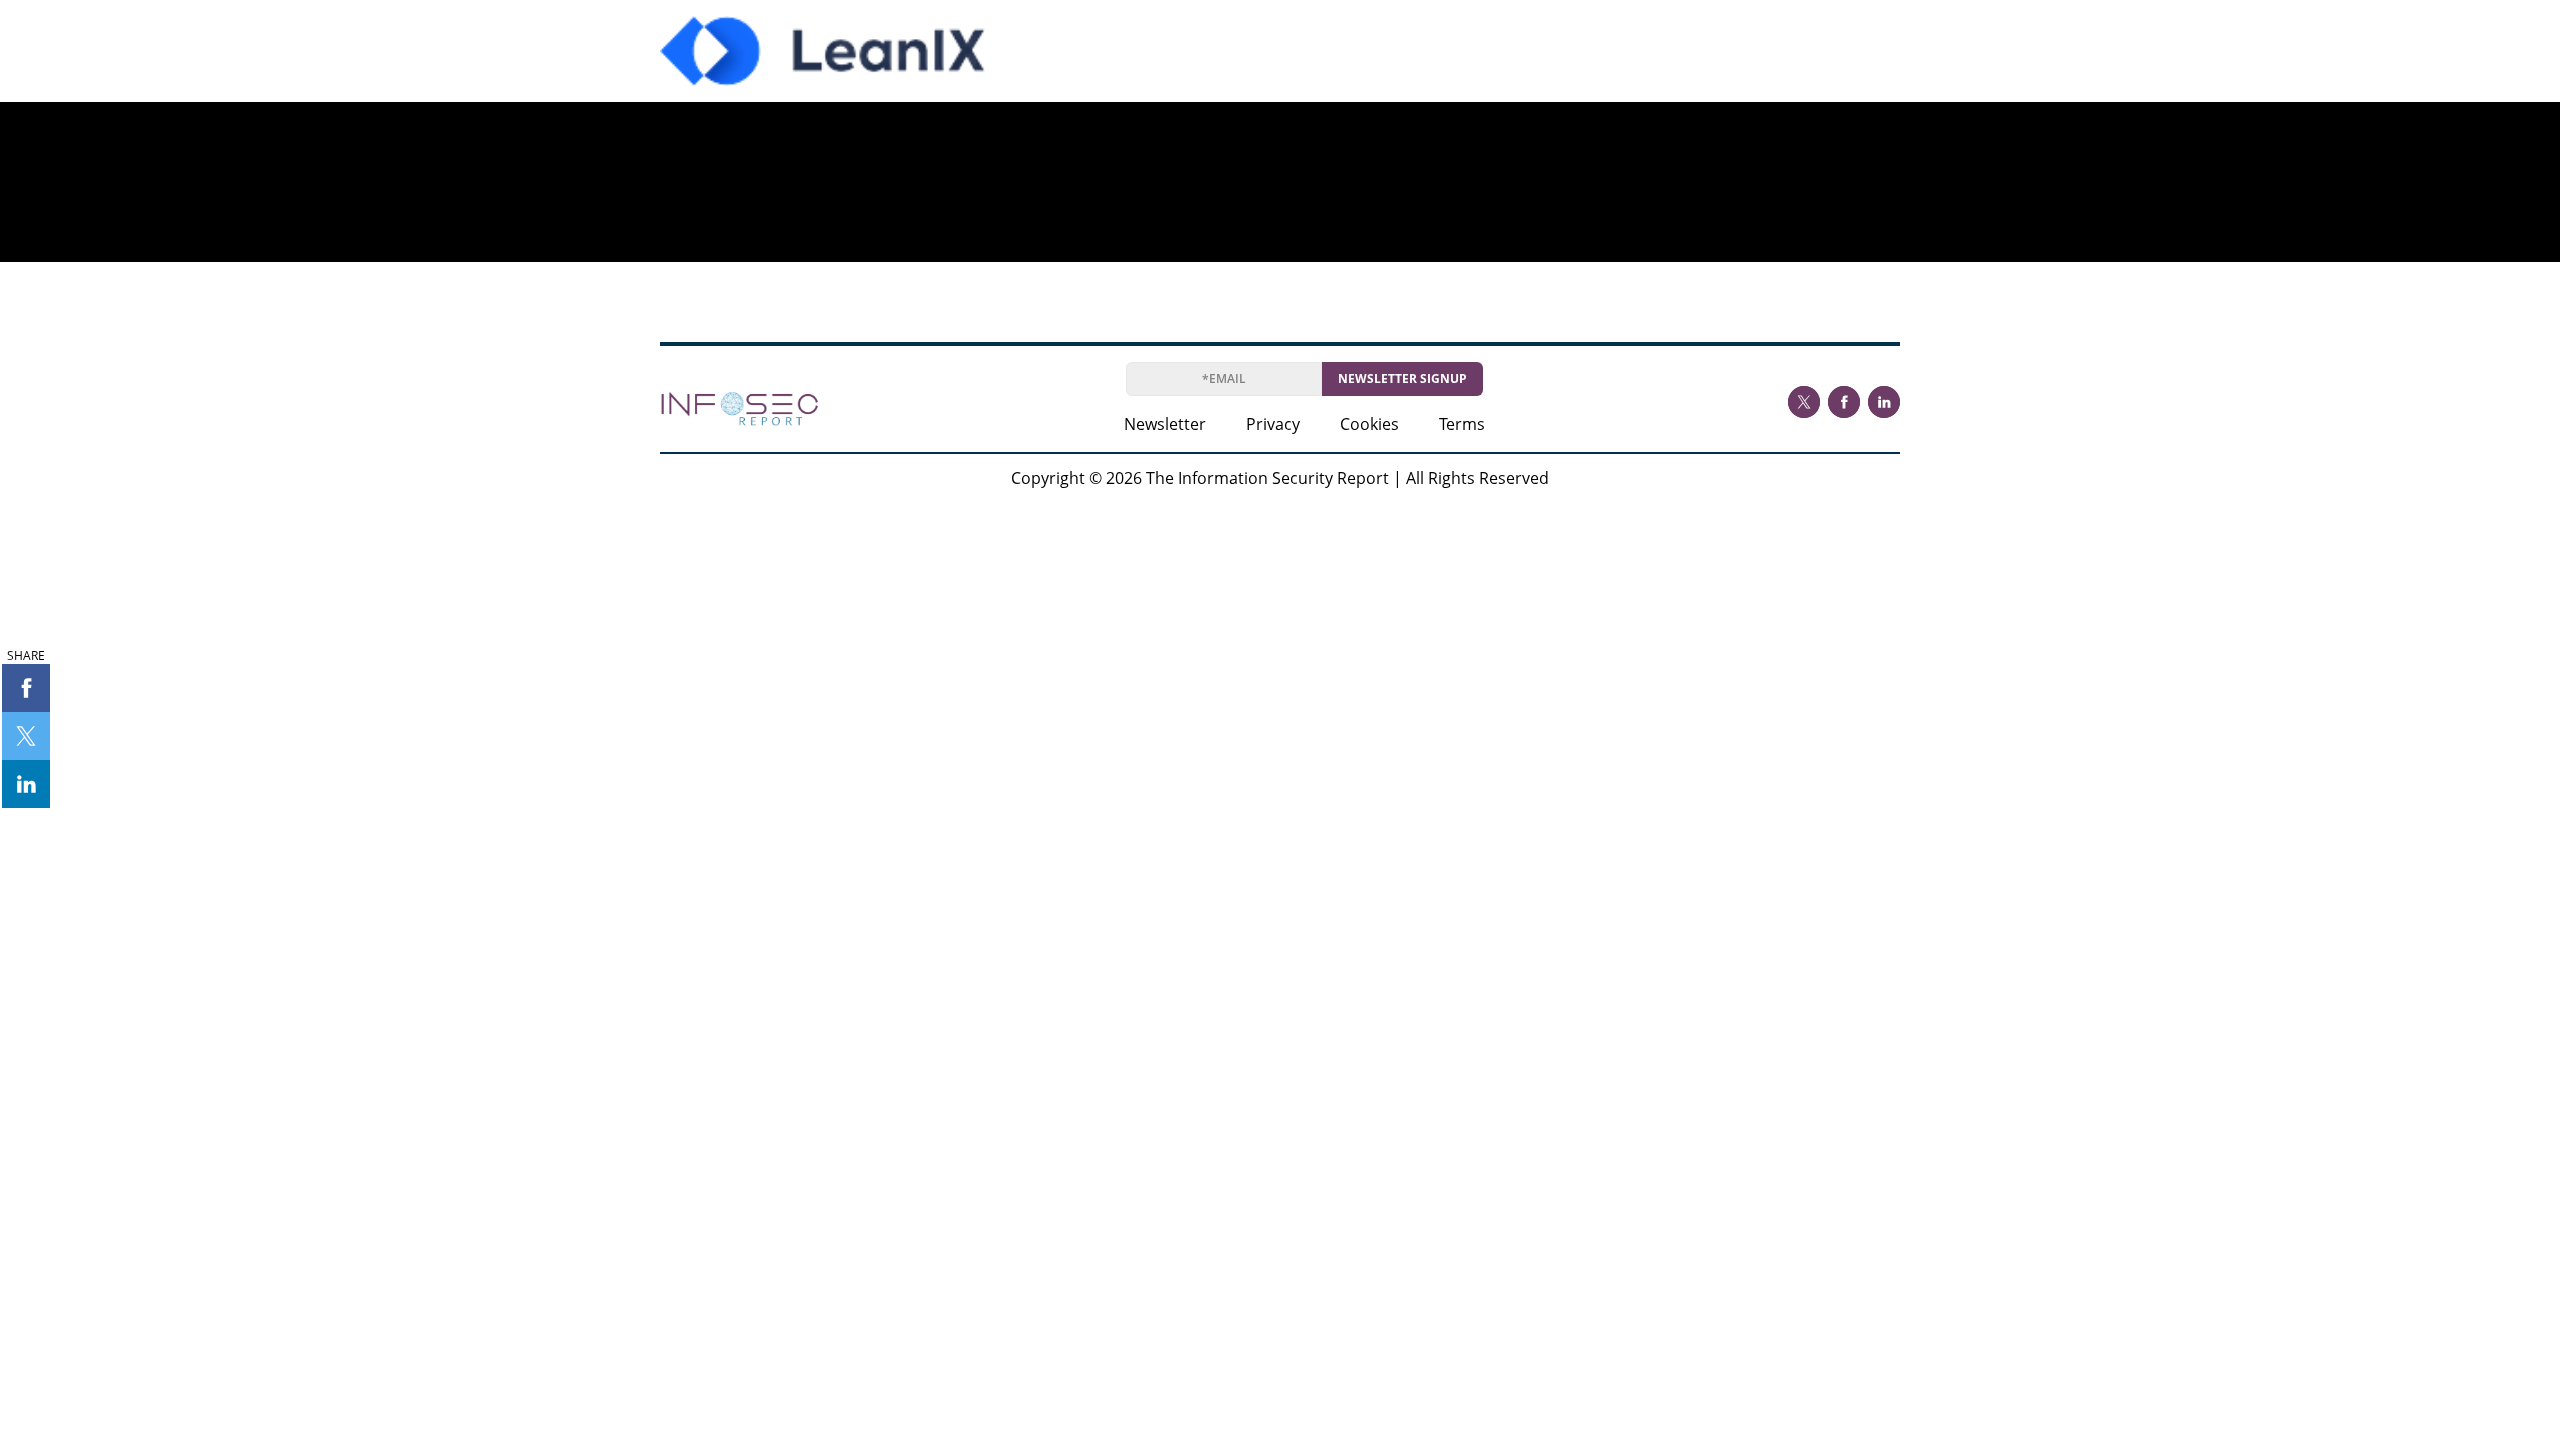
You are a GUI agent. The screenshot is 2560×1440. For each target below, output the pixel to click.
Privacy (1273, 424)
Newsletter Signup (1402, 378)
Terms (1462, 424)
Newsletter (1165, 424)
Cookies (1369, 424)
